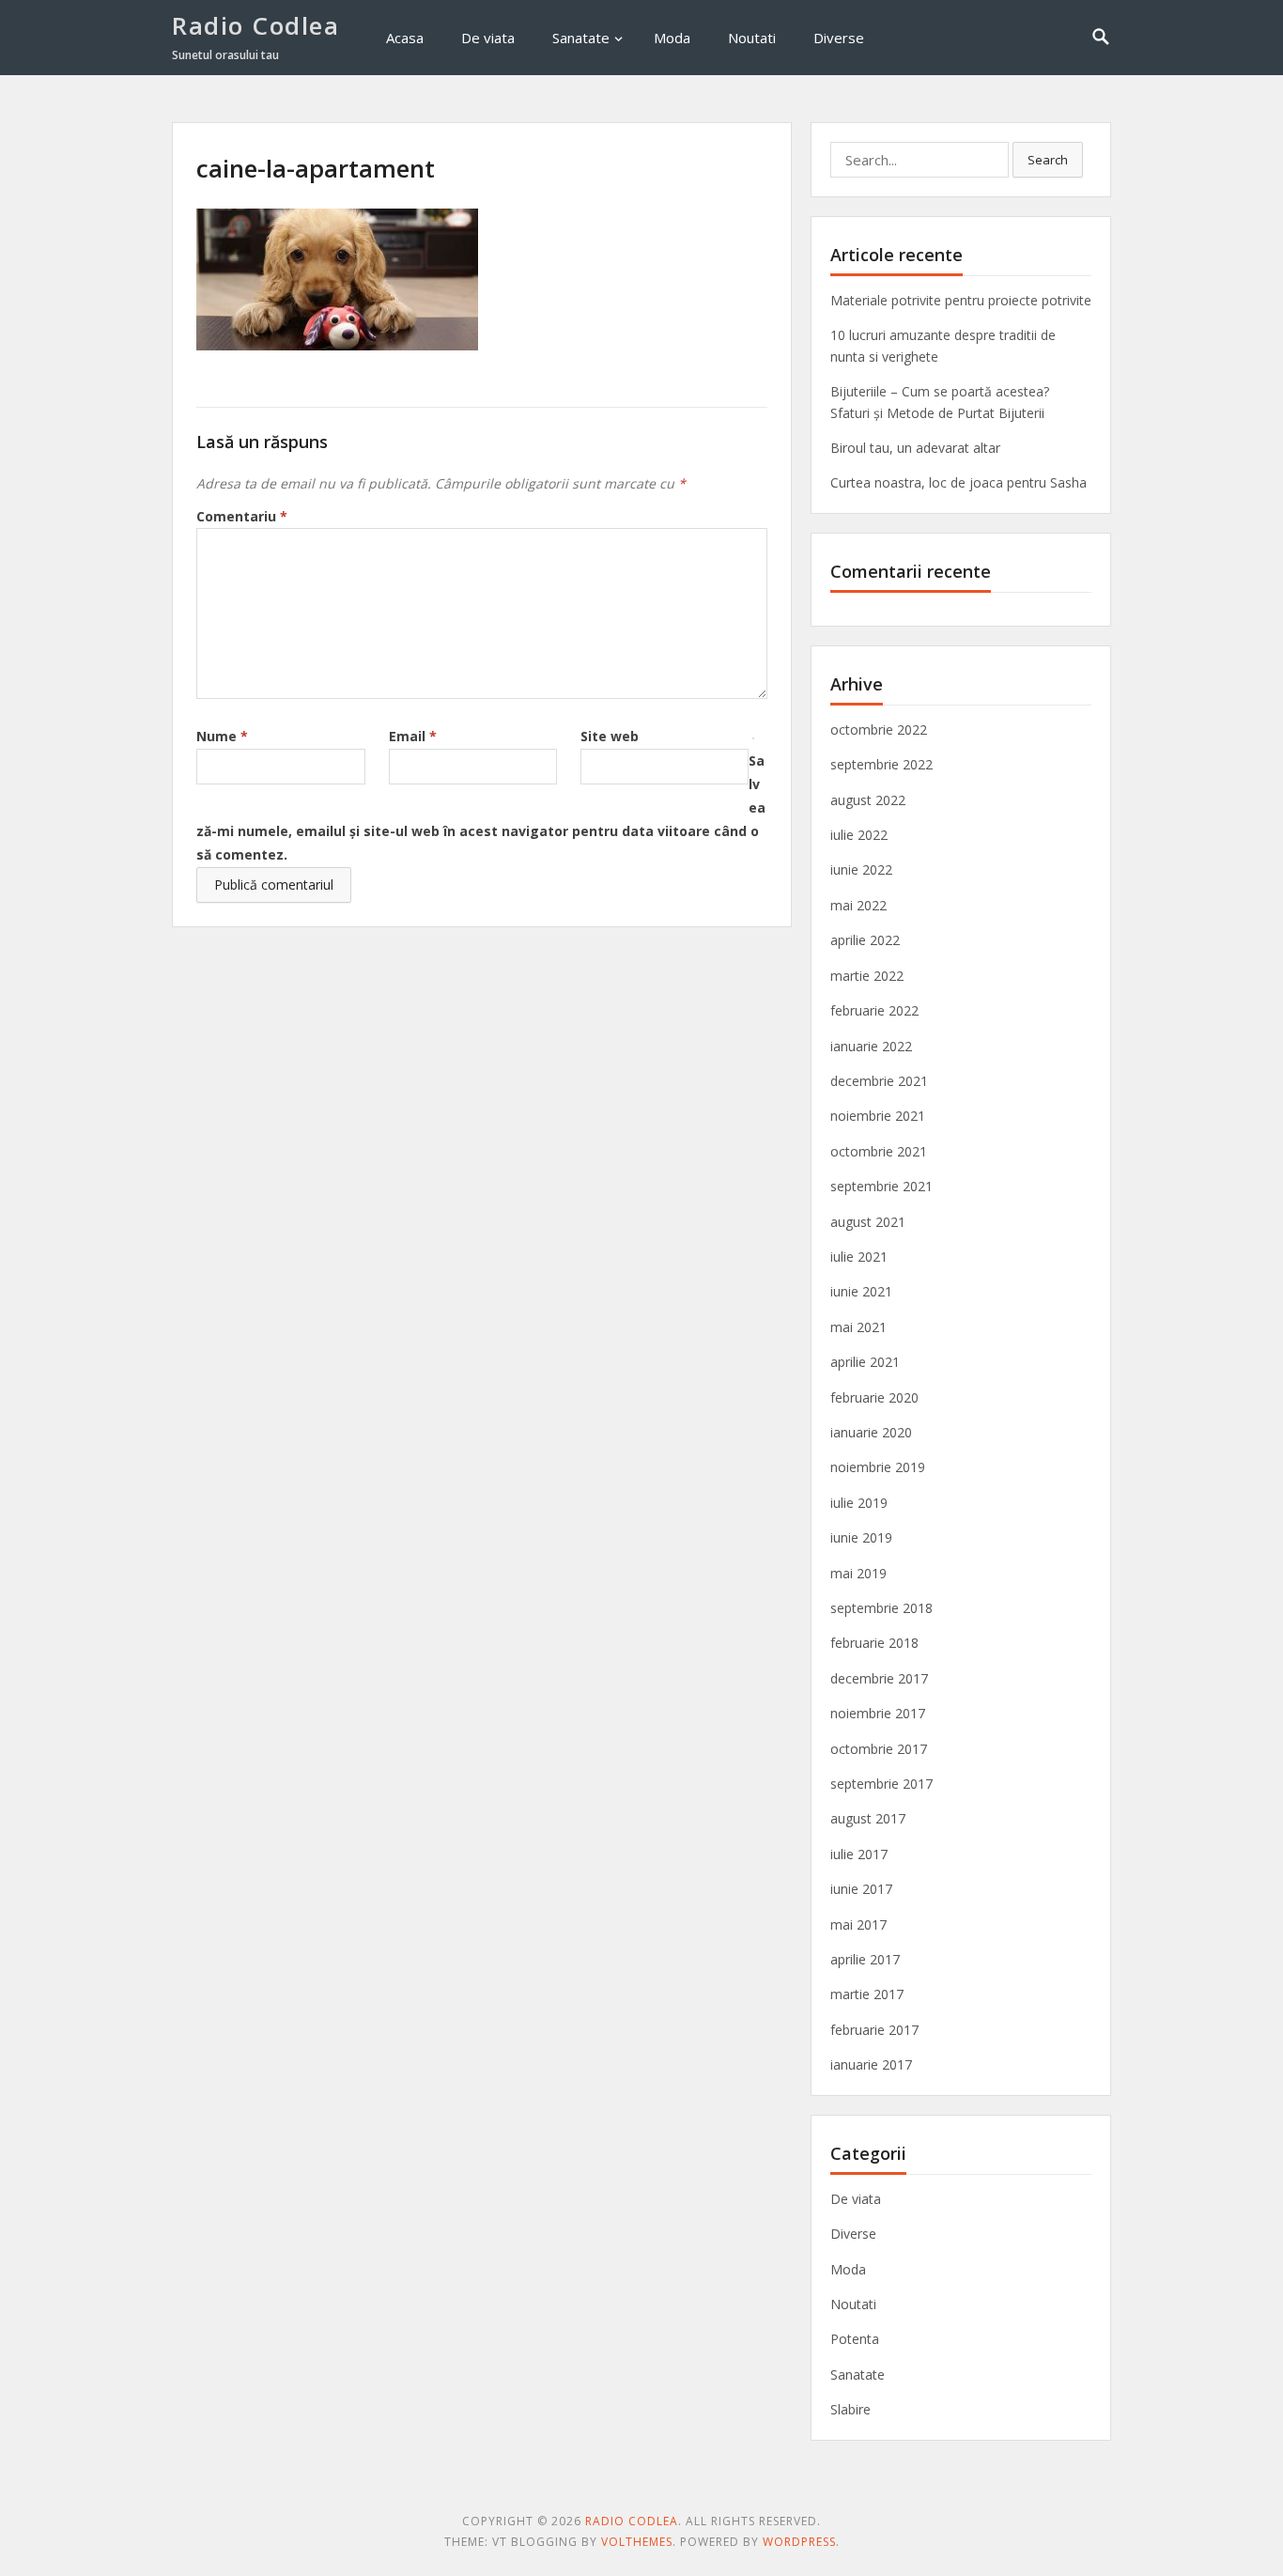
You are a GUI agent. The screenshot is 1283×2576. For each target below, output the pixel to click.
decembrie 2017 (879, 1678)
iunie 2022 (861, 869)
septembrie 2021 (881, 1186)
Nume (222, 736)
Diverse (839, 38)
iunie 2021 (861, 1291)
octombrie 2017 (879, 1749)
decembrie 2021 (879, 1081)
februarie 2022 (874, 1010)
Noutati (752, 38)
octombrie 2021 (879, 1151)
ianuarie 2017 (871, 2064)
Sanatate (581, 38)
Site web (610, 736)
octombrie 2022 (879, 729)
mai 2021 (858, 1327)
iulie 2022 (859, 835)
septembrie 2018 (881, 1608)
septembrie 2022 (881, 764)
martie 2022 (867, 976)
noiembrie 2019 (878, 1467)
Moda (672, 38)
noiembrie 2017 (878, 1713)
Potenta (855, 2339)
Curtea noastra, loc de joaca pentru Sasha (958, 482)
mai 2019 (858, 1573)
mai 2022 (858, 905)
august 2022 (868, 800)
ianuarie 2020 (871, 1432)
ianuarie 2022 (871, 1046)
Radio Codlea (255, 25)
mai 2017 (858, 1924)
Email (413, 736)
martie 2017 (867, 1994)
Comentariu (242, 516)
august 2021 (868, 1222)
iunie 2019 (861, 1537)
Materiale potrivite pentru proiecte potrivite (961, 300)
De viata (488, 38)
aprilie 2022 (865, 940)
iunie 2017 (861, 1889)
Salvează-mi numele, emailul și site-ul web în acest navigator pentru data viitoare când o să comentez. (481, 808)
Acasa (405, 38)
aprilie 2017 (865, 1959)
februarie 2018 (874, 1643)
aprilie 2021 (865, 1362)
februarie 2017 (874, 2030)
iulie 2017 (859, 1854)
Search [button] (1048, 160)
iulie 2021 (859, 1257)
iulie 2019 (859, 1503)
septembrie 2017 (881, 1784)
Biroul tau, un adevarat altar (915, 448)
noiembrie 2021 (878, 1116)
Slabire (850, 2409)
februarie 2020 (874, 1397)
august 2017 (868, 1818)
